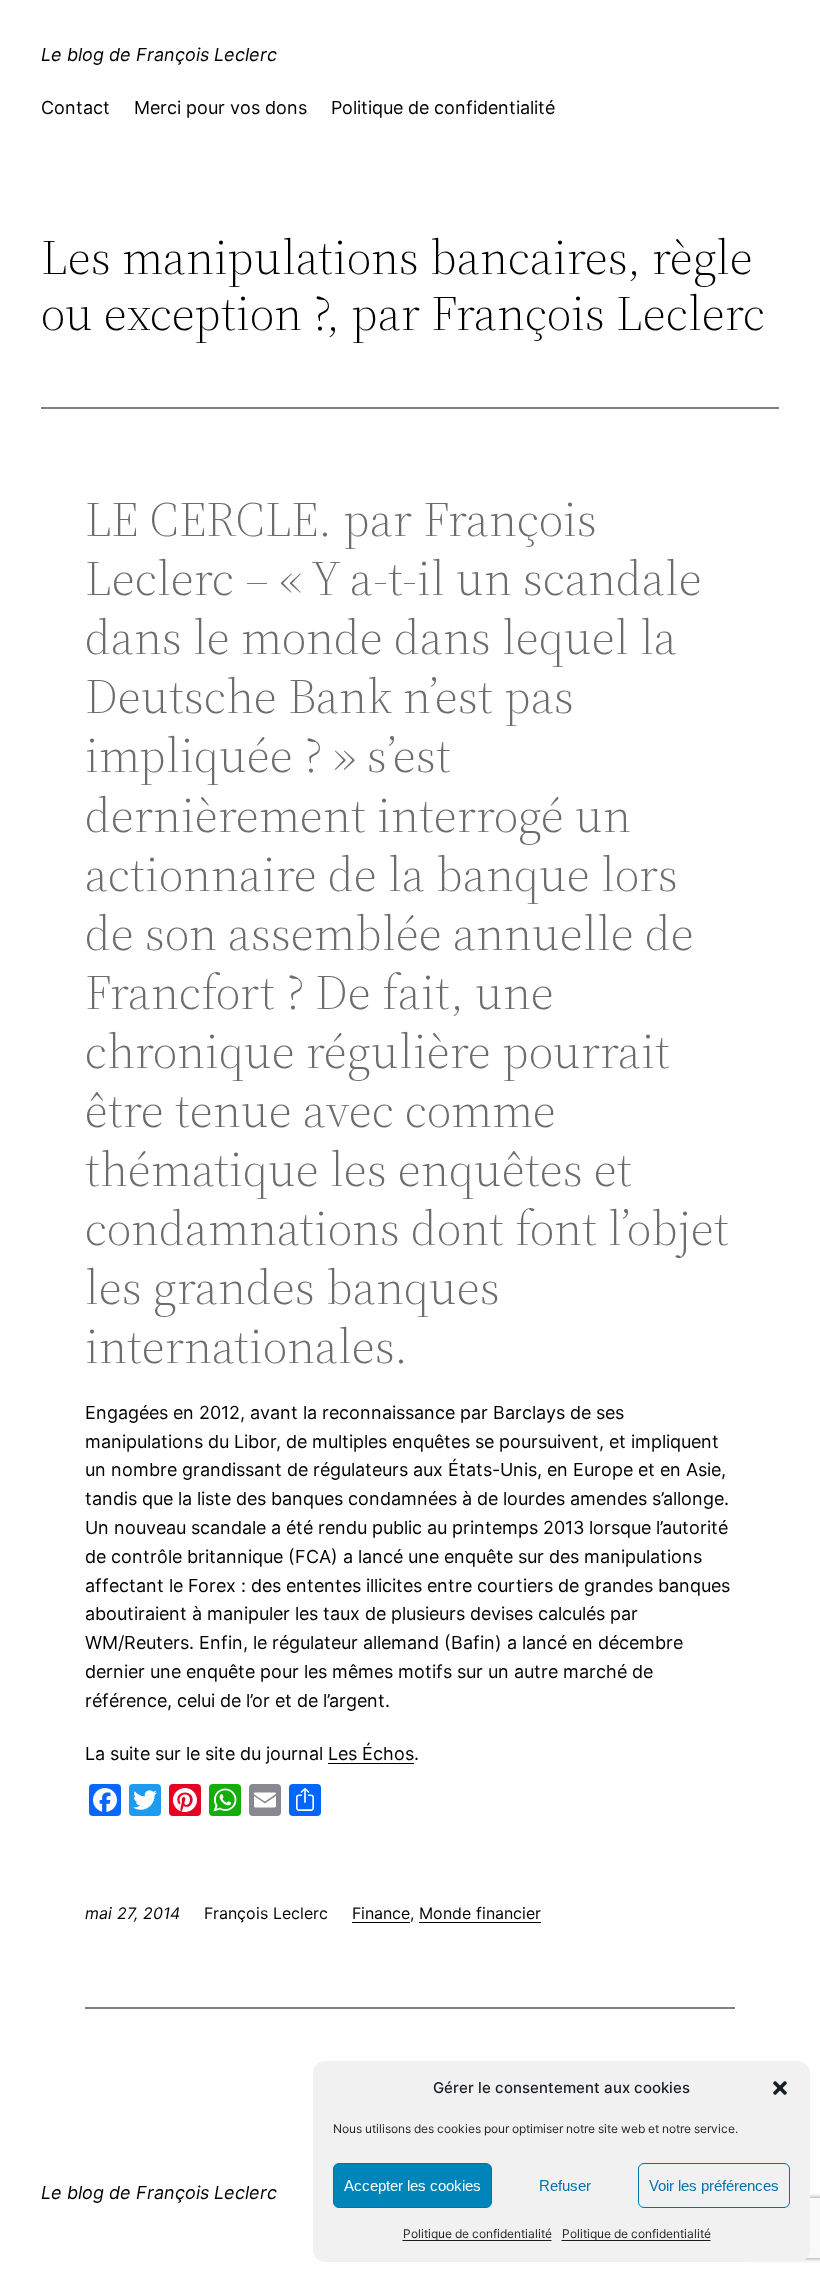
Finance (381, 1913)
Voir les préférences (714, 2185)
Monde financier (480, 1913)
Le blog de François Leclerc (159, 54)
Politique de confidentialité (477, 2233)
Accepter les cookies (412, 2185)
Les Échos (371, 1753)
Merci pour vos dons (220, 107)
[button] (780, 2088)
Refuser (565, 2185)
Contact (75, 107)
